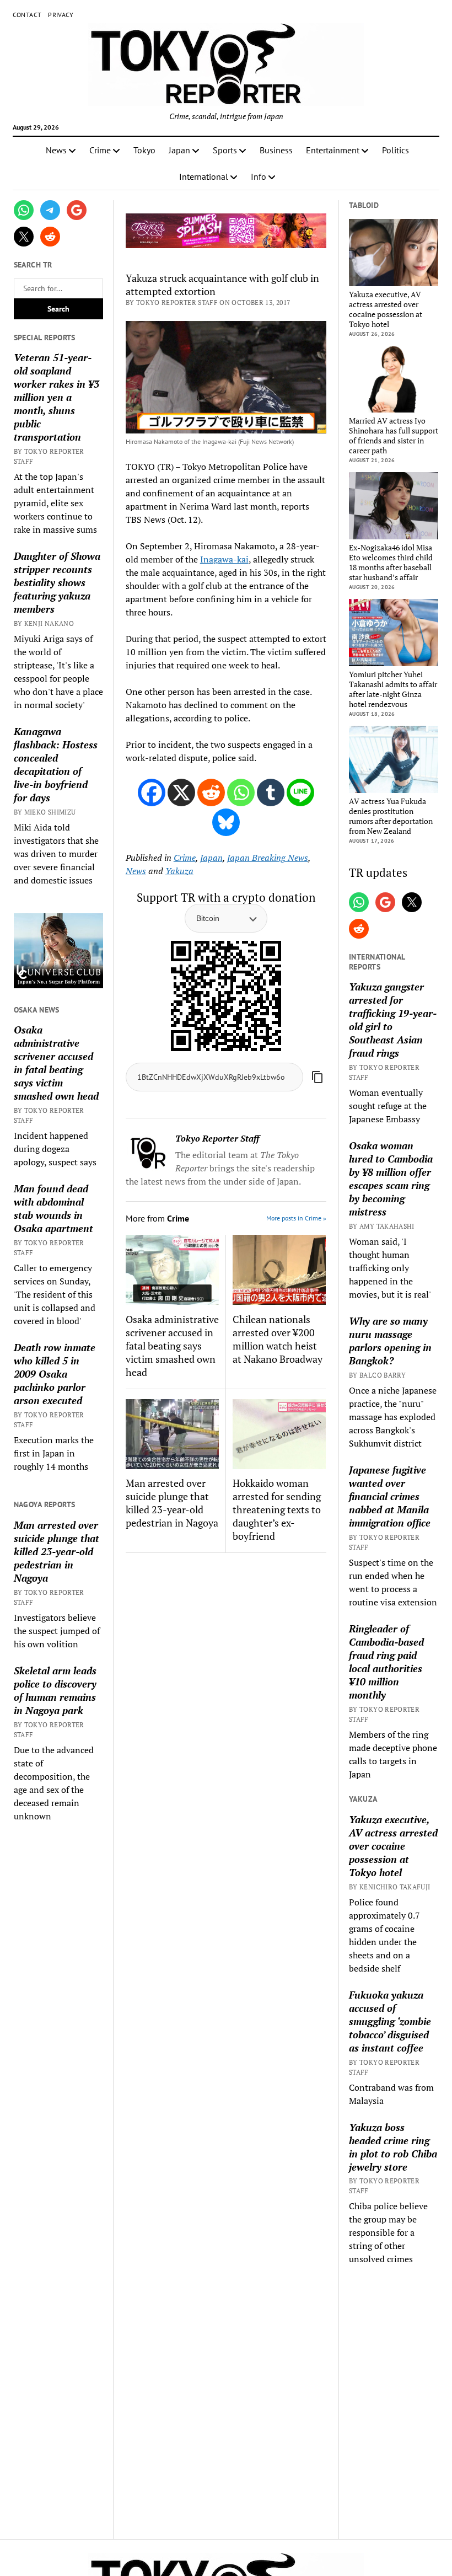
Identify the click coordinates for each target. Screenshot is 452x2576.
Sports (225, 150)
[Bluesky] (226, 822)
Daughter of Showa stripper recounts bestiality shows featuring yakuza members (57, 582)
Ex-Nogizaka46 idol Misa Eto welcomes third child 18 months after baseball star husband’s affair (391, 563)
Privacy (61, 15)
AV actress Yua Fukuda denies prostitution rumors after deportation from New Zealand (391, 816)
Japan (179, 150)
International (204, 176)
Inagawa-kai (224, 559)
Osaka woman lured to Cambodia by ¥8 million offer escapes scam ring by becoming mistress (391, 1179)
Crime (100, 150)
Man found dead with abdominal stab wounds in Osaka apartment (53, 1208)
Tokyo (144, 150)
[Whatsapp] (241, 792)
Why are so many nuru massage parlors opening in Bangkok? (390, 1341)
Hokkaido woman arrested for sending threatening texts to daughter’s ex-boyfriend (277, 1509)
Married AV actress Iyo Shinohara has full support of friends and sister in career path (394, 436)
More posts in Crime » (296, 1218)
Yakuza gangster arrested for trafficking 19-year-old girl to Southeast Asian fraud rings (393, 1020)
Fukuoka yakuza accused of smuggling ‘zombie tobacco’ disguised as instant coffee (390, 2021)
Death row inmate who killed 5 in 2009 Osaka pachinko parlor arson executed (55, 1374)
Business (276, 150)
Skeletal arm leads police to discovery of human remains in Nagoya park (55, 1690)
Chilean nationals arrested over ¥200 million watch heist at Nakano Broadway (278, 1339)
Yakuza (179, 871)
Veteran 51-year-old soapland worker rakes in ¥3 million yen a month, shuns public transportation (57, 397)
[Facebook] (152, 792)
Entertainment (333, 150)
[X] (181, 792)
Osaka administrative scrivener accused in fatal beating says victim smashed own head (56, 1063)
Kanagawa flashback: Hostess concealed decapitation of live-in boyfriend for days (56, 764)
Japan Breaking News (268, 858)
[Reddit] (211, 792)
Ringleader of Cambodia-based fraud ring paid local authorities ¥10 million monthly (386, 1662)
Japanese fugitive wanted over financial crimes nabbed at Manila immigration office (390, 1496)
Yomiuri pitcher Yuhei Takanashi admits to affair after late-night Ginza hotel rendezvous (393, 689)
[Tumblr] (271, 792)
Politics (396, 150)
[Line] (300, 792)
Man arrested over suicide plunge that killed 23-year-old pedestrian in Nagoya (57, 1551)
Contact (27, 15)
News (56, 150)
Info (259, 176)
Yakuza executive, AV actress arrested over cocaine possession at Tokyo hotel (386, 309)
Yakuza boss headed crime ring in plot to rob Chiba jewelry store (393, 2147)
